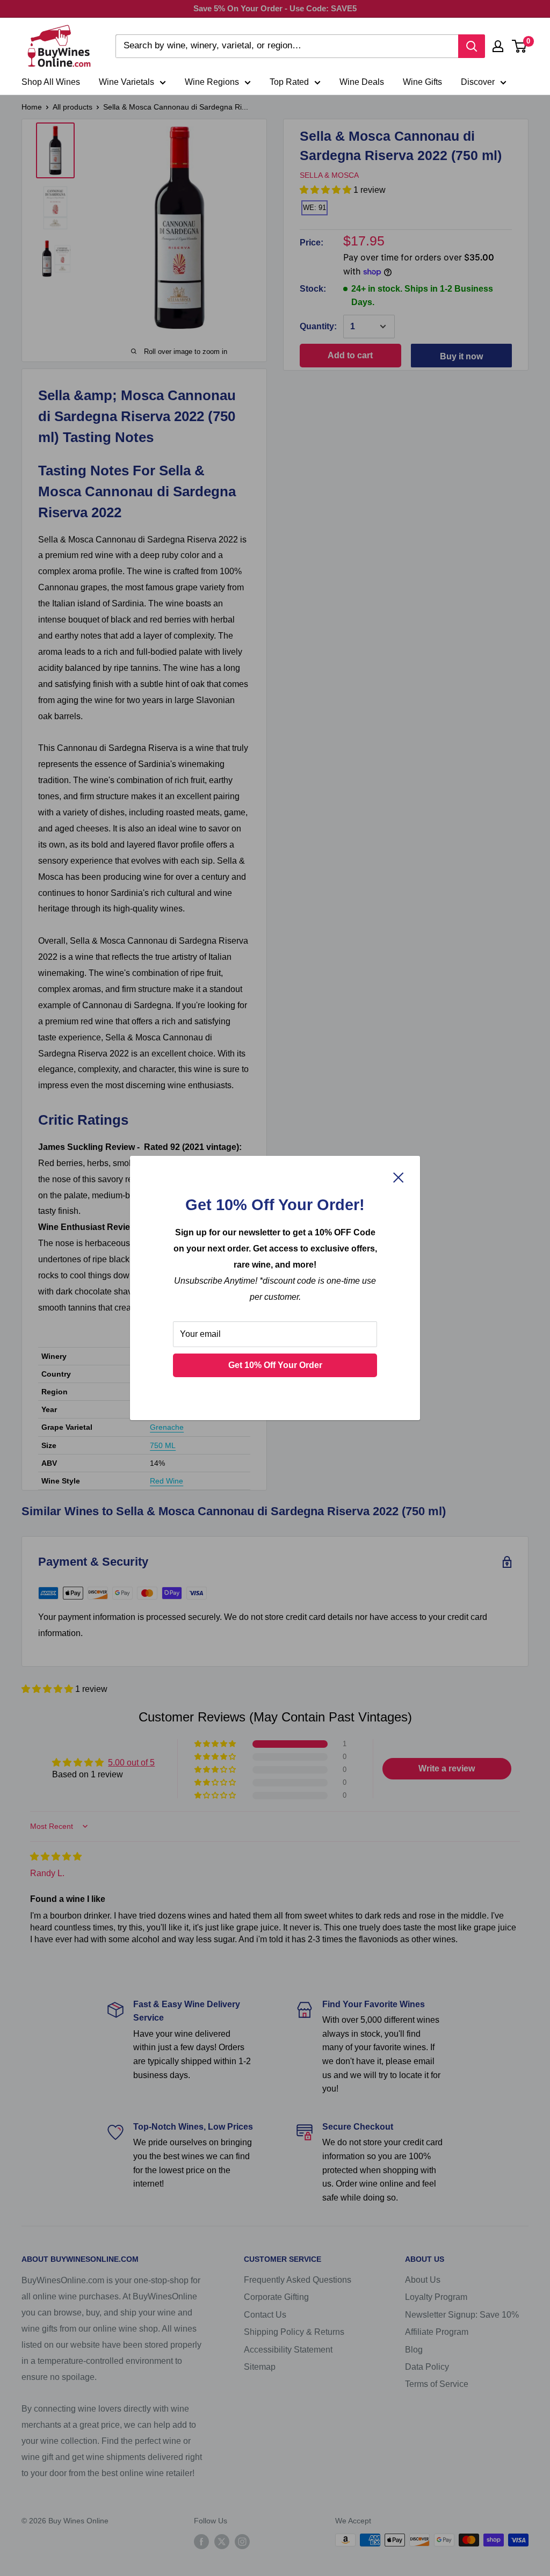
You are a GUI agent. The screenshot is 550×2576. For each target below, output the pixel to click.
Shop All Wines (51, 82)
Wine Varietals (126, 82)
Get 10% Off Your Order (275, 1365)
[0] (520, 46)
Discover (478, 82)
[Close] (399, 1177)
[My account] (498, 46)
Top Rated (289, 82)
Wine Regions (212, 82)
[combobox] (287, 46)
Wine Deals (362, 82)
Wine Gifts (422, 82)
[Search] (472, 46)
